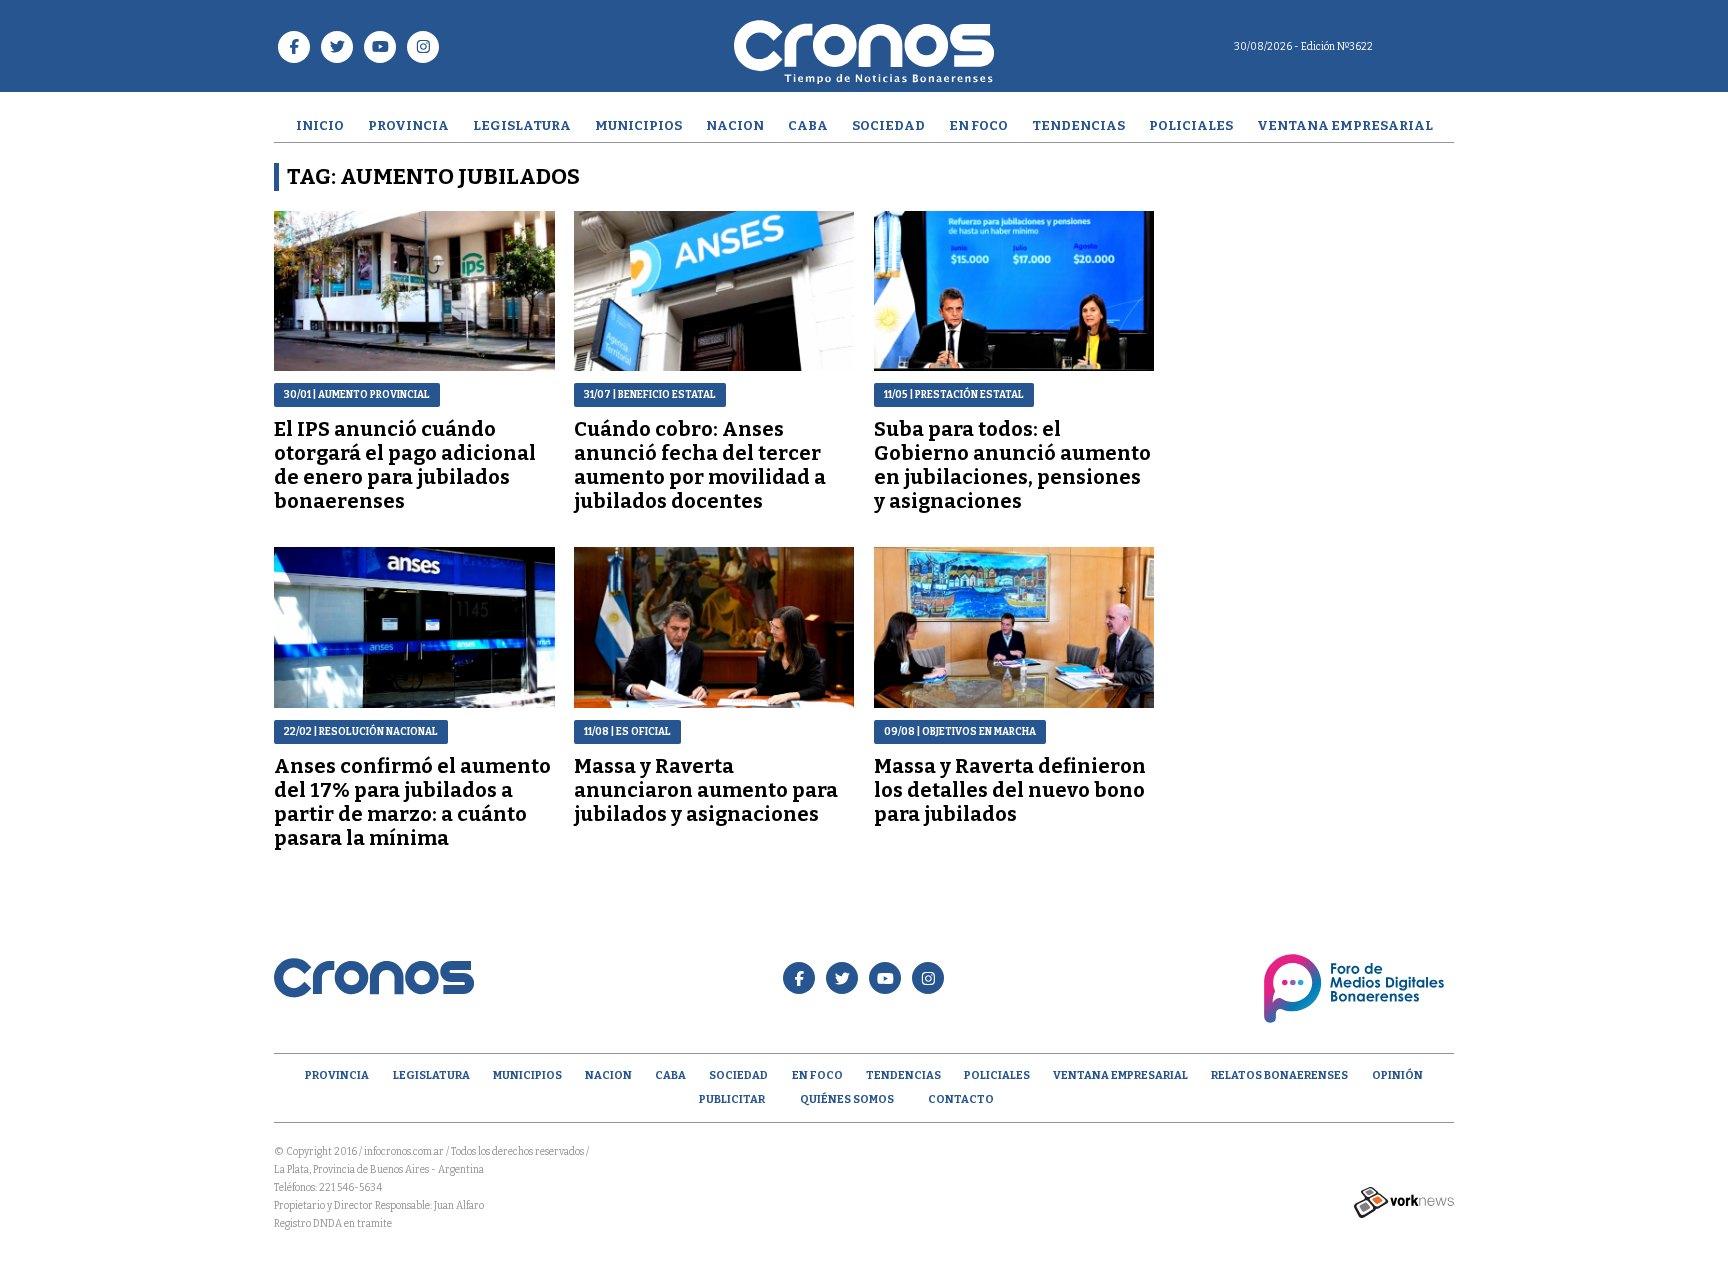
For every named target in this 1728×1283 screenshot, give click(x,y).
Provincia (408, 125)
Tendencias (1078, 125)
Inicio (320, 125)
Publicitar (732, 1099)
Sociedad (888, 125)
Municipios (638, 125)
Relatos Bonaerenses (1279, 1075)
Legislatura (522, 125)
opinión (1397, 1075)
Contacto (961, 1099)
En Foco (978, 125)
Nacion (735, 125)
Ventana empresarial (1345, 125)
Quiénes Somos (847, 1099)
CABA (808, 125)
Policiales (1191, 125)
